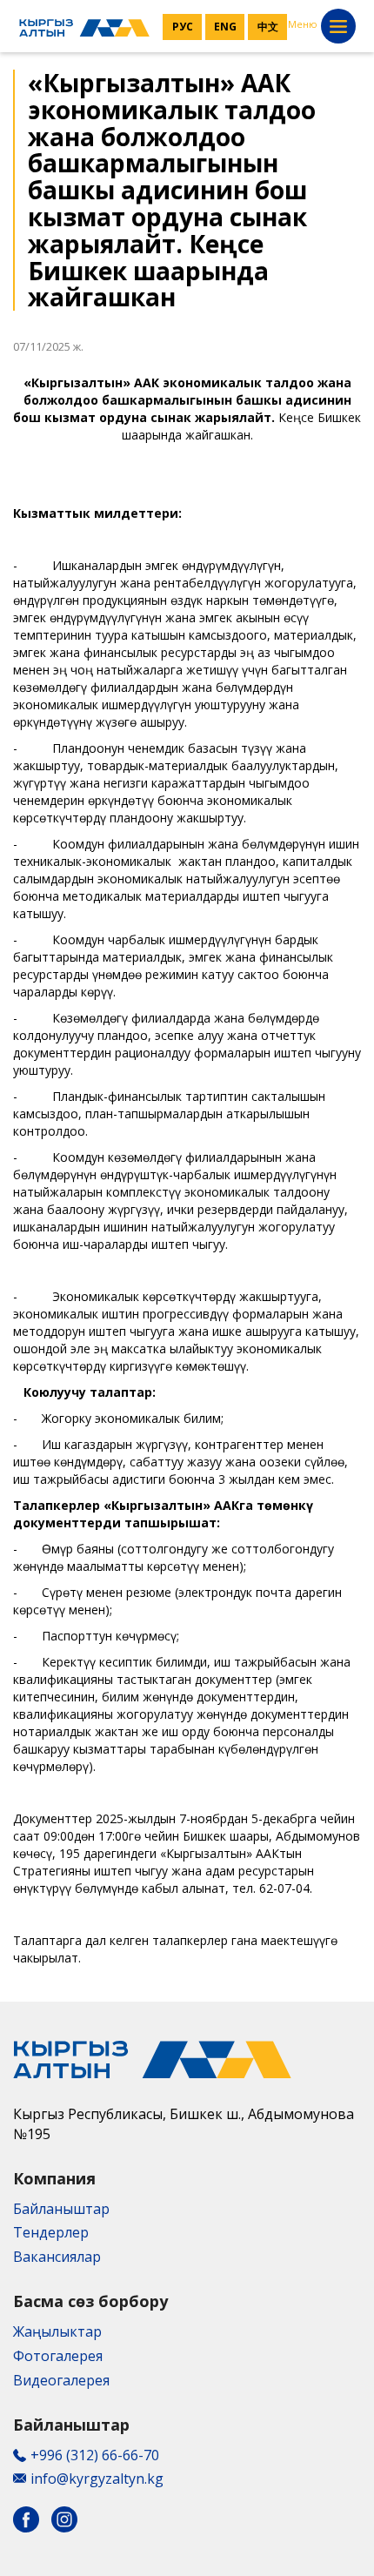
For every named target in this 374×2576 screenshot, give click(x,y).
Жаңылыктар (57, 2331)
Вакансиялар (57, 2257)
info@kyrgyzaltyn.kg (97, 2479)
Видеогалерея (61, 2380)
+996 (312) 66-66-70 (95, 2455)
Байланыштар (61, 2209)
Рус (183, 27)
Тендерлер (51, 2232)
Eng (225, 27)
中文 (268, 27)
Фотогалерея (58, 2356)
